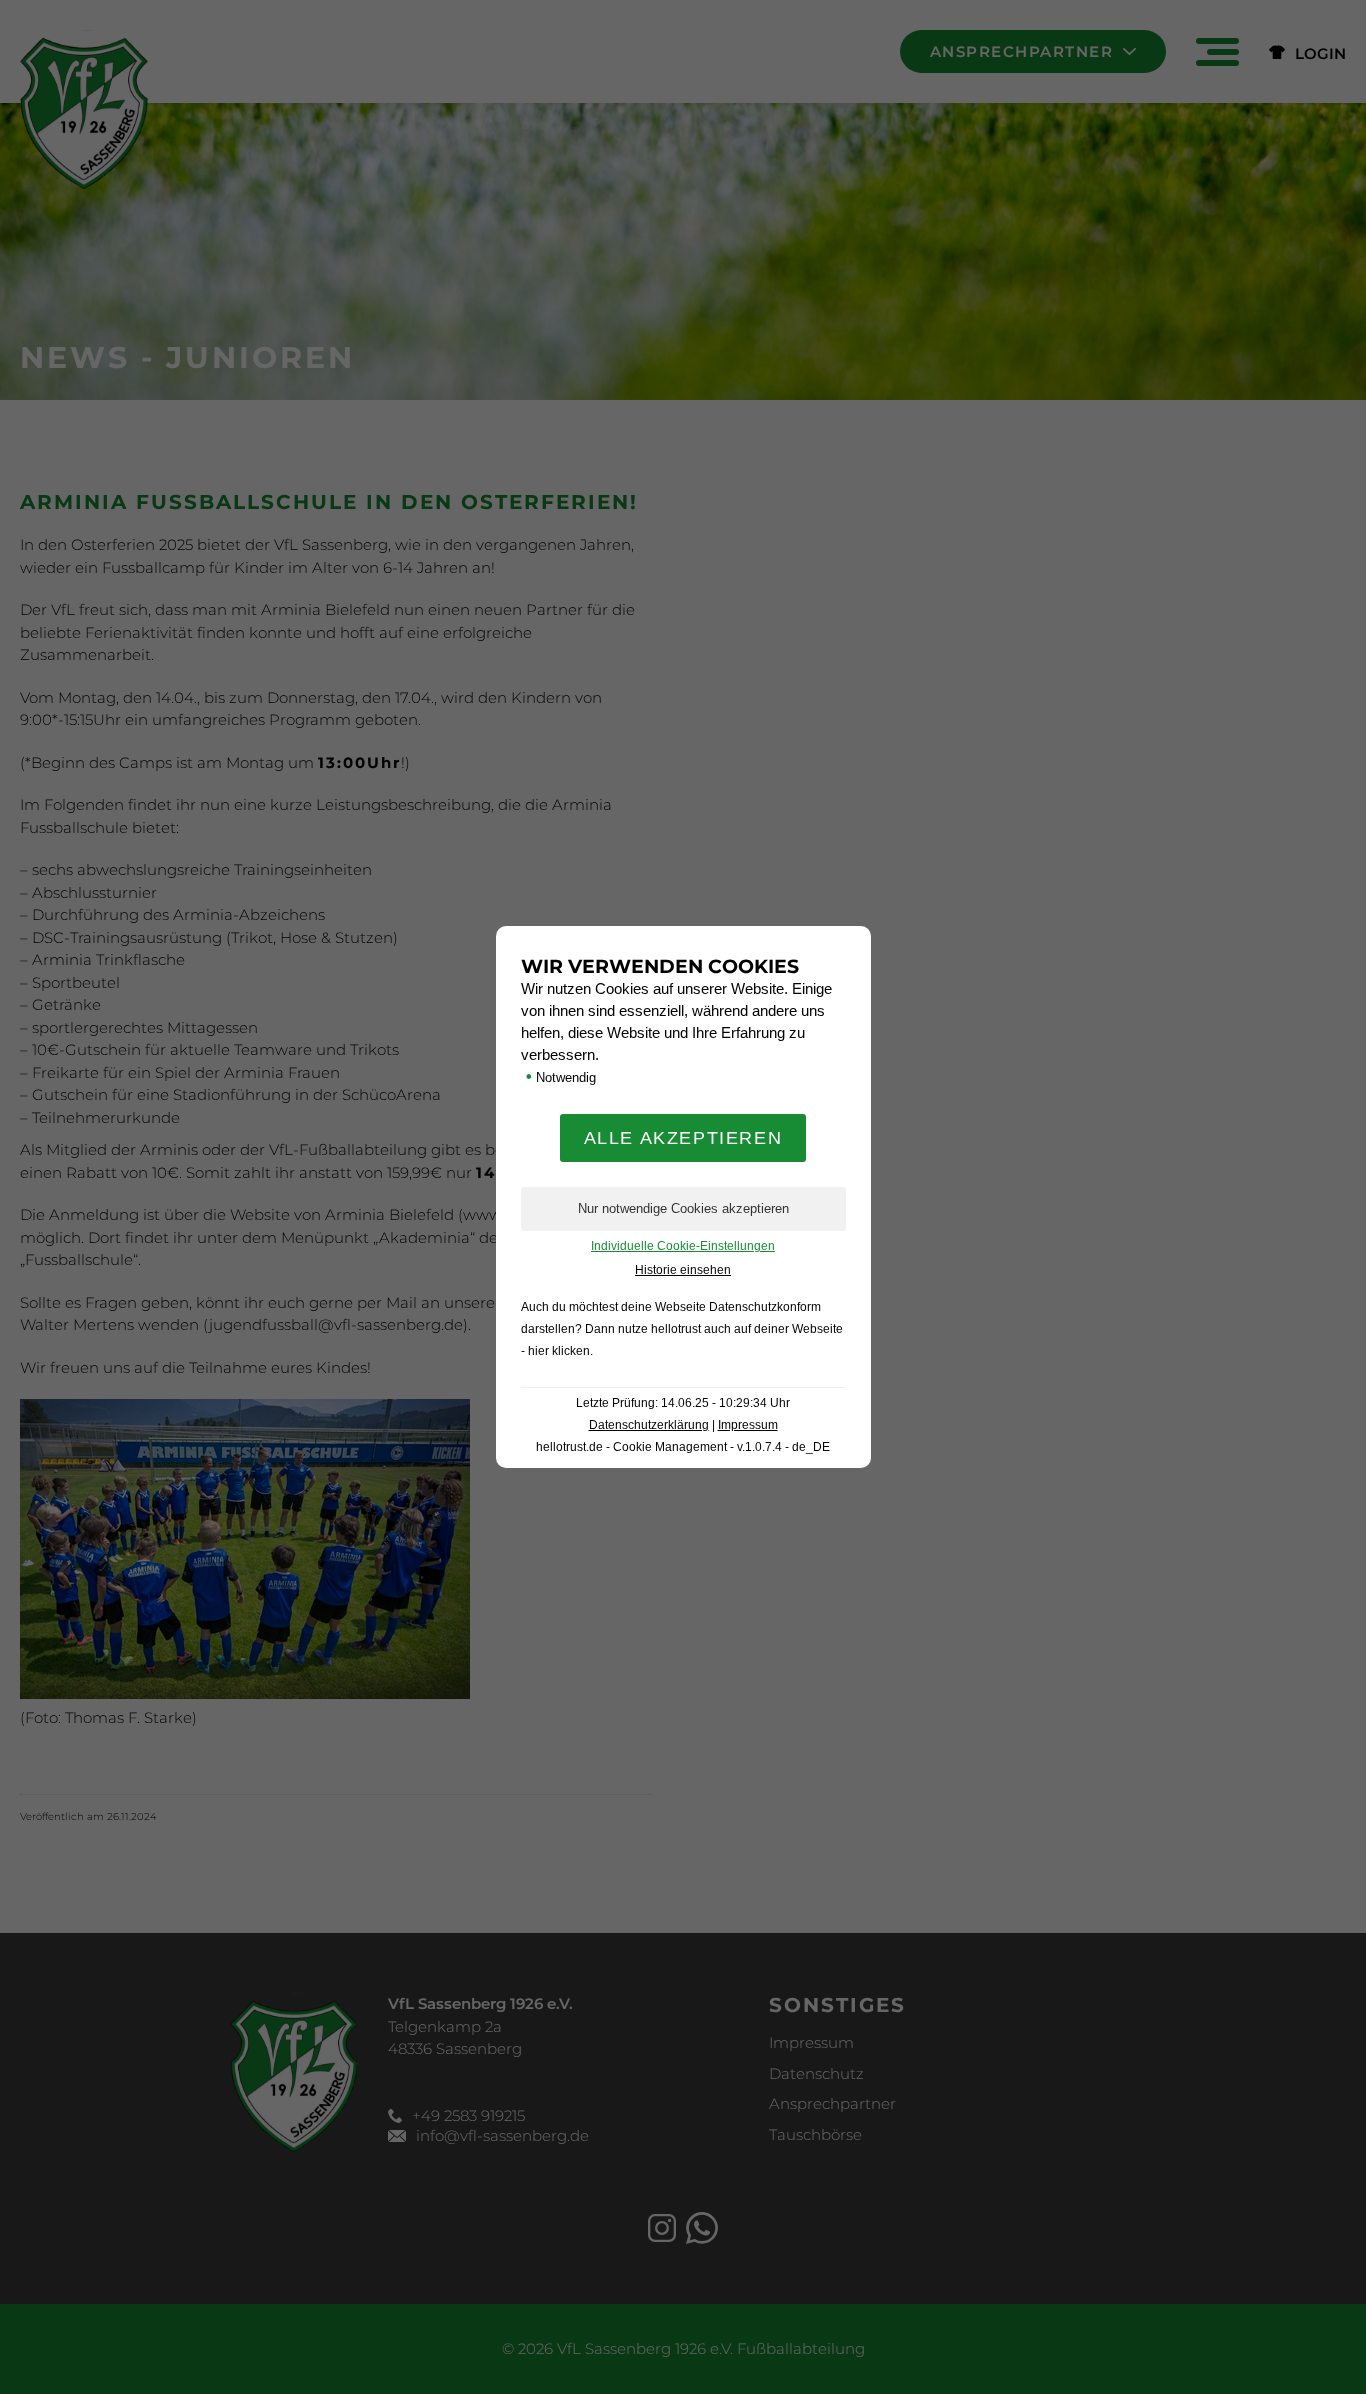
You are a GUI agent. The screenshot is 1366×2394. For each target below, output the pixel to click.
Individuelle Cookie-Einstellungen (683, 1246)
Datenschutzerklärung (649, 1425)
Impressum (748, 1425)
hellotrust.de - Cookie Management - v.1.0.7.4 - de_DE (683, 1447)
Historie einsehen (683, 1270)
